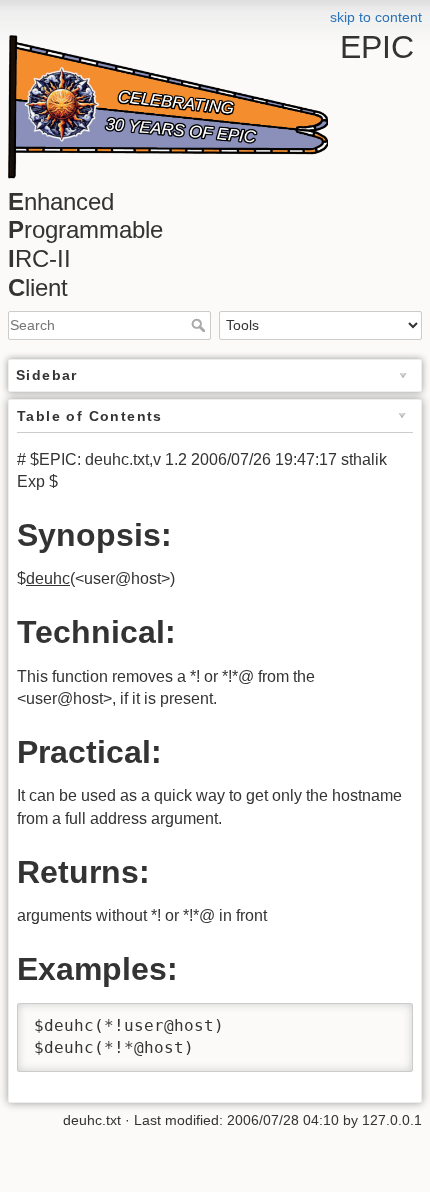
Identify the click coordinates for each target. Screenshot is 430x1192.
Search (200, 325)
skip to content (376, 17)
